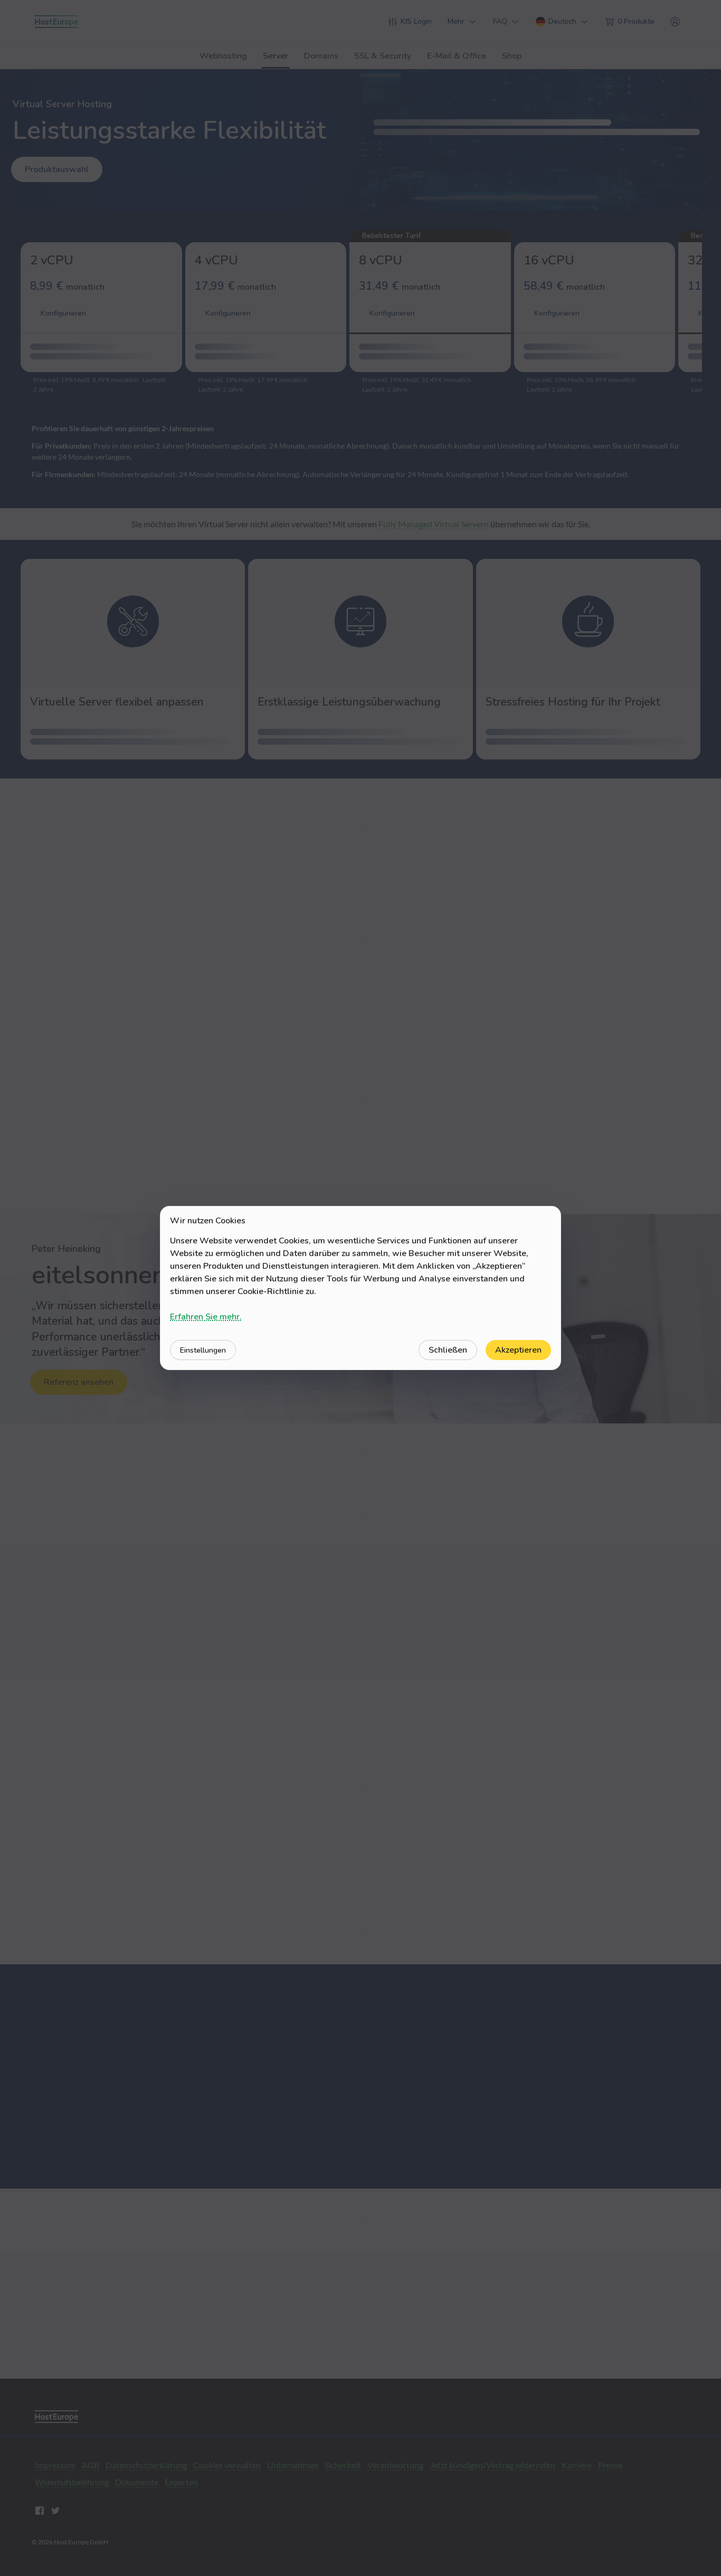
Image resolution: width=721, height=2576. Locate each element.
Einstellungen (203, 1350)
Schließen (448, 1350)
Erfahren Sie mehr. (206, 1317)
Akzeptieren (518, 1350)
